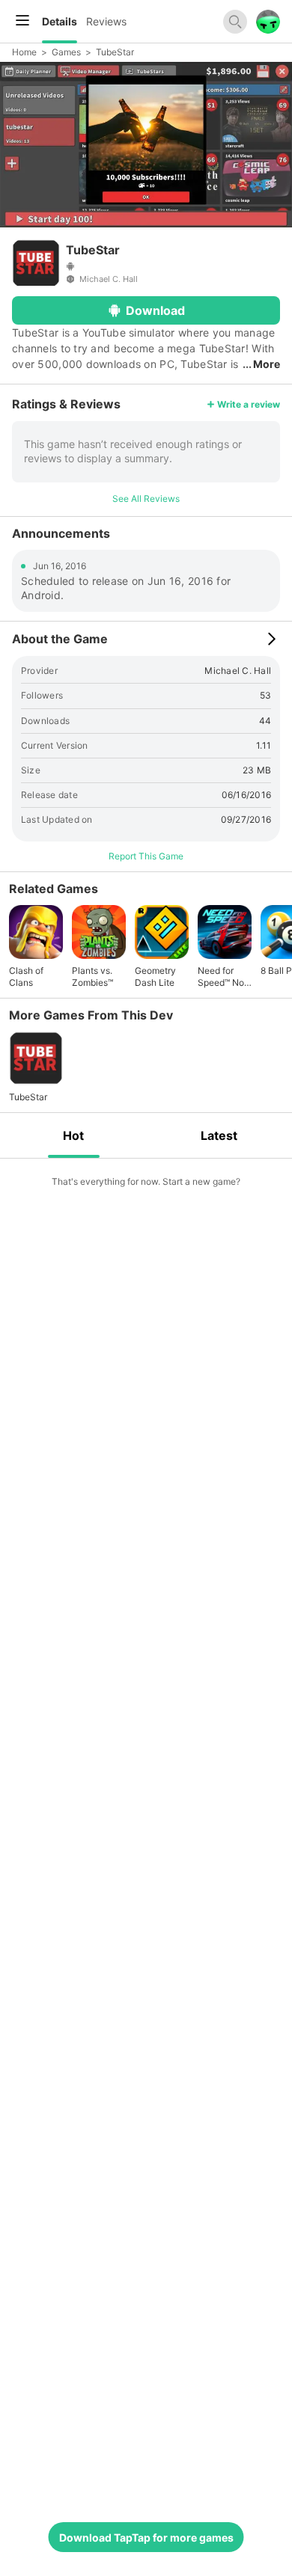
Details (60, 21)
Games (66, 52)
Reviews (106, 21)
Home (24, 52)
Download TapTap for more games (146, 2537)
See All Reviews (146, 499)
